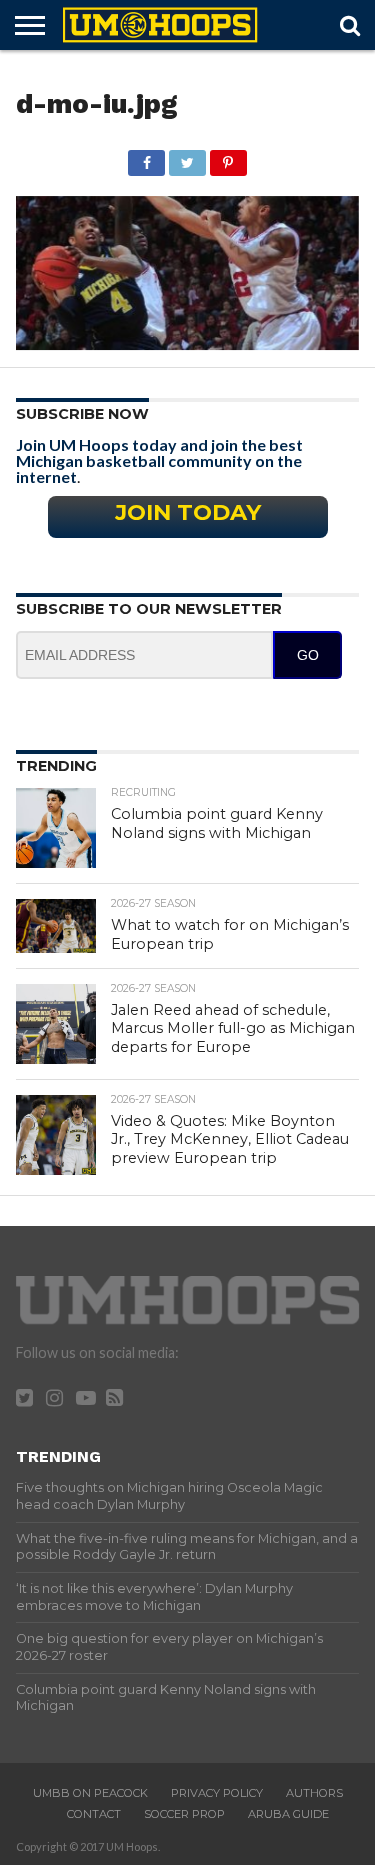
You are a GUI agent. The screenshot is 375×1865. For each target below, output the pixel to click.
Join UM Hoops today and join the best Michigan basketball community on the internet (159, 460)
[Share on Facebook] (147, 157)
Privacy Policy (217, 1793)
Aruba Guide (288, 1814)
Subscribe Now (82, 414)
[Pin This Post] (228, 157)
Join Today (188, 512)
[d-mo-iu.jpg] (187, 343)
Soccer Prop (184, 1814)
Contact (94, 1814)
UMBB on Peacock (90, 1793)
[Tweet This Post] (187, 157)
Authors (314, 1793)
